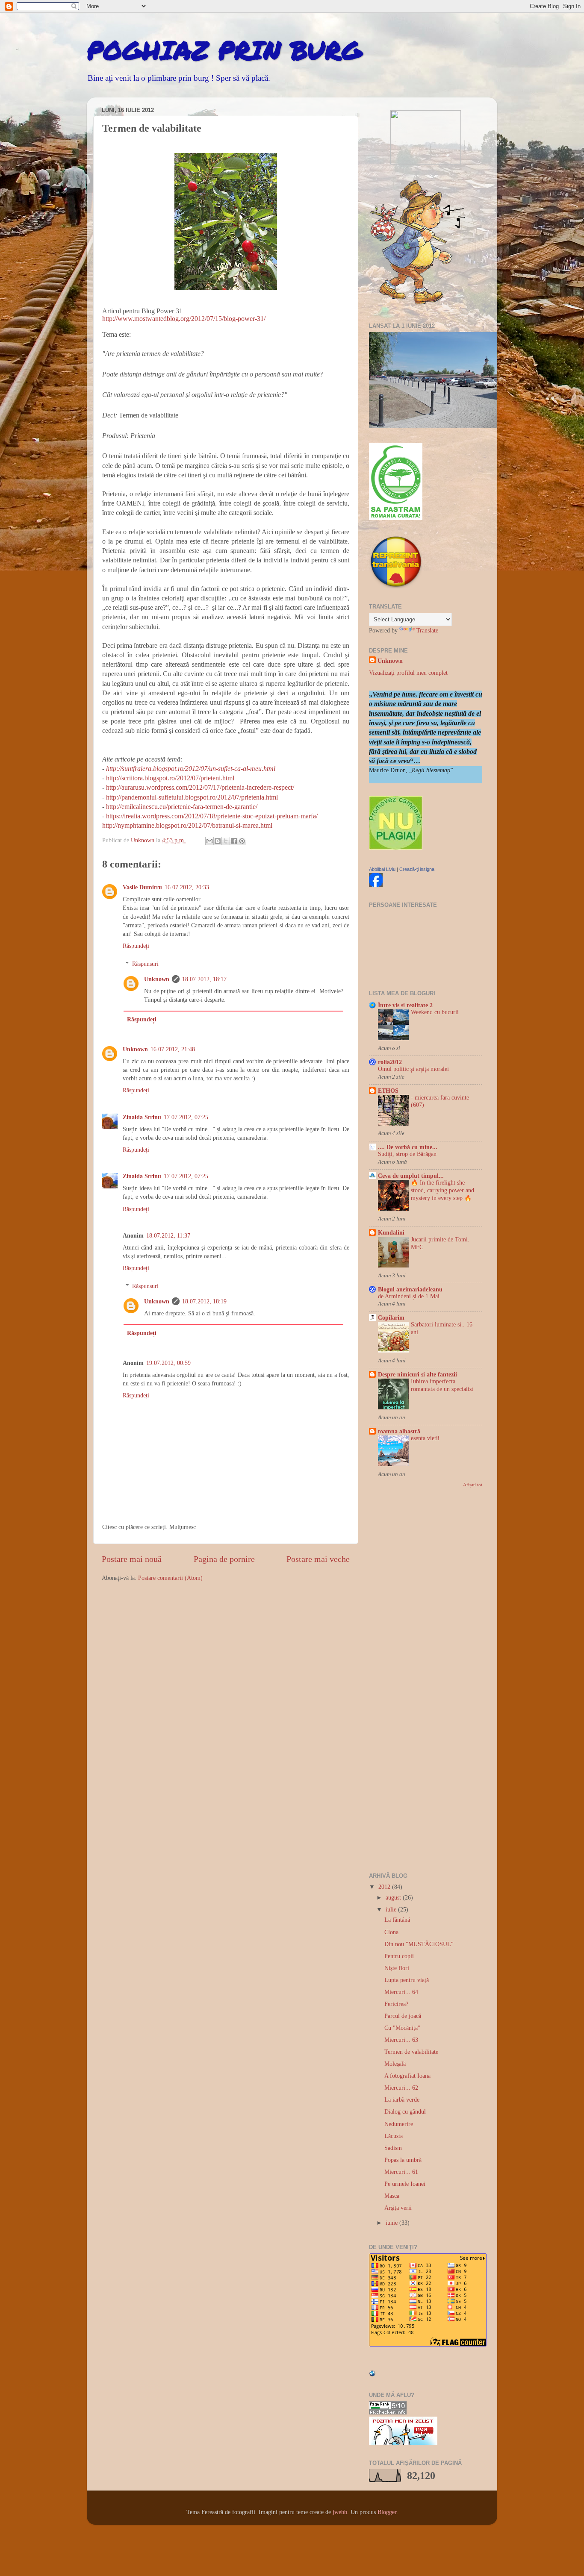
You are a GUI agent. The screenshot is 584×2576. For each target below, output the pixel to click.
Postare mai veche (318, 1559)
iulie (392, 1909)
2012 (385, 1887)
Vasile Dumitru (142, 887)
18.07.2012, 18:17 (204, 979)
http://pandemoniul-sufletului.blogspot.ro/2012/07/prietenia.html (192, 797)
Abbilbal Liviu (382, 869)
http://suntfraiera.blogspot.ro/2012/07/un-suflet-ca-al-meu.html (191, 769)
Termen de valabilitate (411, 2052)
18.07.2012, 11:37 (168, 1235)
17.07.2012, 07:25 (186, 1117)
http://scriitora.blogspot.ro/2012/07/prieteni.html (170, 778)
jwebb (340, 2512)
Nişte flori (397, 1968)
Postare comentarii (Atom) (170, 1578)
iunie (392, 2223)
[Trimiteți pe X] (226, 841)
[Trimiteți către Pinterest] (242, 841)
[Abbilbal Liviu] (376, 885)
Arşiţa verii (398, 2208)
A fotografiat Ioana (407, 2076)
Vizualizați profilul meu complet (408, 673)
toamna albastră (399, 1431)
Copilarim (391, 1317)
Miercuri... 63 (401, 2040)
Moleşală (395, 2064)
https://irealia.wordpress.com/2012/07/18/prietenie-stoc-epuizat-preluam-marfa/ (212, 816)
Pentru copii (399, 1956)
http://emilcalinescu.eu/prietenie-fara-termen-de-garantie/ (182, 807)
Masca (392, 2196)
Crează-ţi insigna (417, 869)
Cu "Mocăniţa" (402, 2028)
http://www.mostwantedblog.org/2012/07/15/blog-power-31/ (184, 319)
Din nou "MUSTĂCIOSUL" (419, 1944)
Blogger (387, 2512)
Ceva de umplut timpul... (411, 1176)
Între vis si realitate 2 (405, 1005)
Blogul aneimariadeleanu (410, 1289)
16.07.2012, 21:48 (173, 1049)
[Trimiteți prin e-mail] (209, 841)
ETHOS (388, 1091)
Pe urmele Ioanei (405, 2184)
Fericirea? (396, 2004)
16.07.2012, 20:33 (187, 887)
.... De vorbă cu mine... (408, 1147)
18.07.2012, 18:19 (204, 1301)
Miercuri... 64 (401, 1992)
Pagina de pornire (224, 1559)
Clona (391, 1932)
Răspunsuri (145, 964)
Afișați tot (473, 1485)
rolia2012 (390, 1062)
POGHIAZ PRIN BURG (224, 50)
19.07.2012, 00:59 (168, 1363)
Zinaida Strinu (142, 1117)
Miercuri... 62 (401, 2088)
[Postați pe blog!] (218, 841)
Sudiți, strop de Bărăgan (407, 1154)
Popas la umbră (403, 2160)
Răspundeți (136, 946)
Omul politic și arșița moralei (413, 1069)
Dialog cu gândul (405, 2111)
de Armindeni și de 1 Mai (409, 1296)
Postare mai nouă (132, 1559)
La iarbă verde (402, 2100)
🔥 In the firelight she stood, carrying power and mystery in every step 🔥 (442, 1190)
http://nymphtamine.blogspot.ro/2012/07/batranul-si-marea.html (187, 825)
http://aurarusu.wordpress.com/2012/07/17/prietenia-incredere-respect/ (200, 787)
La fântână (397, 1920)
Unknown (157, 979)
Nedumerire (399, 2124)
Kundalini (391, 1232)
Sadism (393, 2148)
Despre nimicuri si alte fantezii (417, 1374)
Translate (427, 630)
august (394, 1897)
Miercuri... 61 (401, 2172)
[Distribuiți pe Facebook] (234, 841)
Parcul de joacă (403, 2016)
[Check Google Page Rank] (388, 2412)
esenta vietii (425, 1438)
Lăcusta (394, 2136)
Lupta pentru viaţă (407, 1980)
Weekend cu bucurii (435, 1012)
